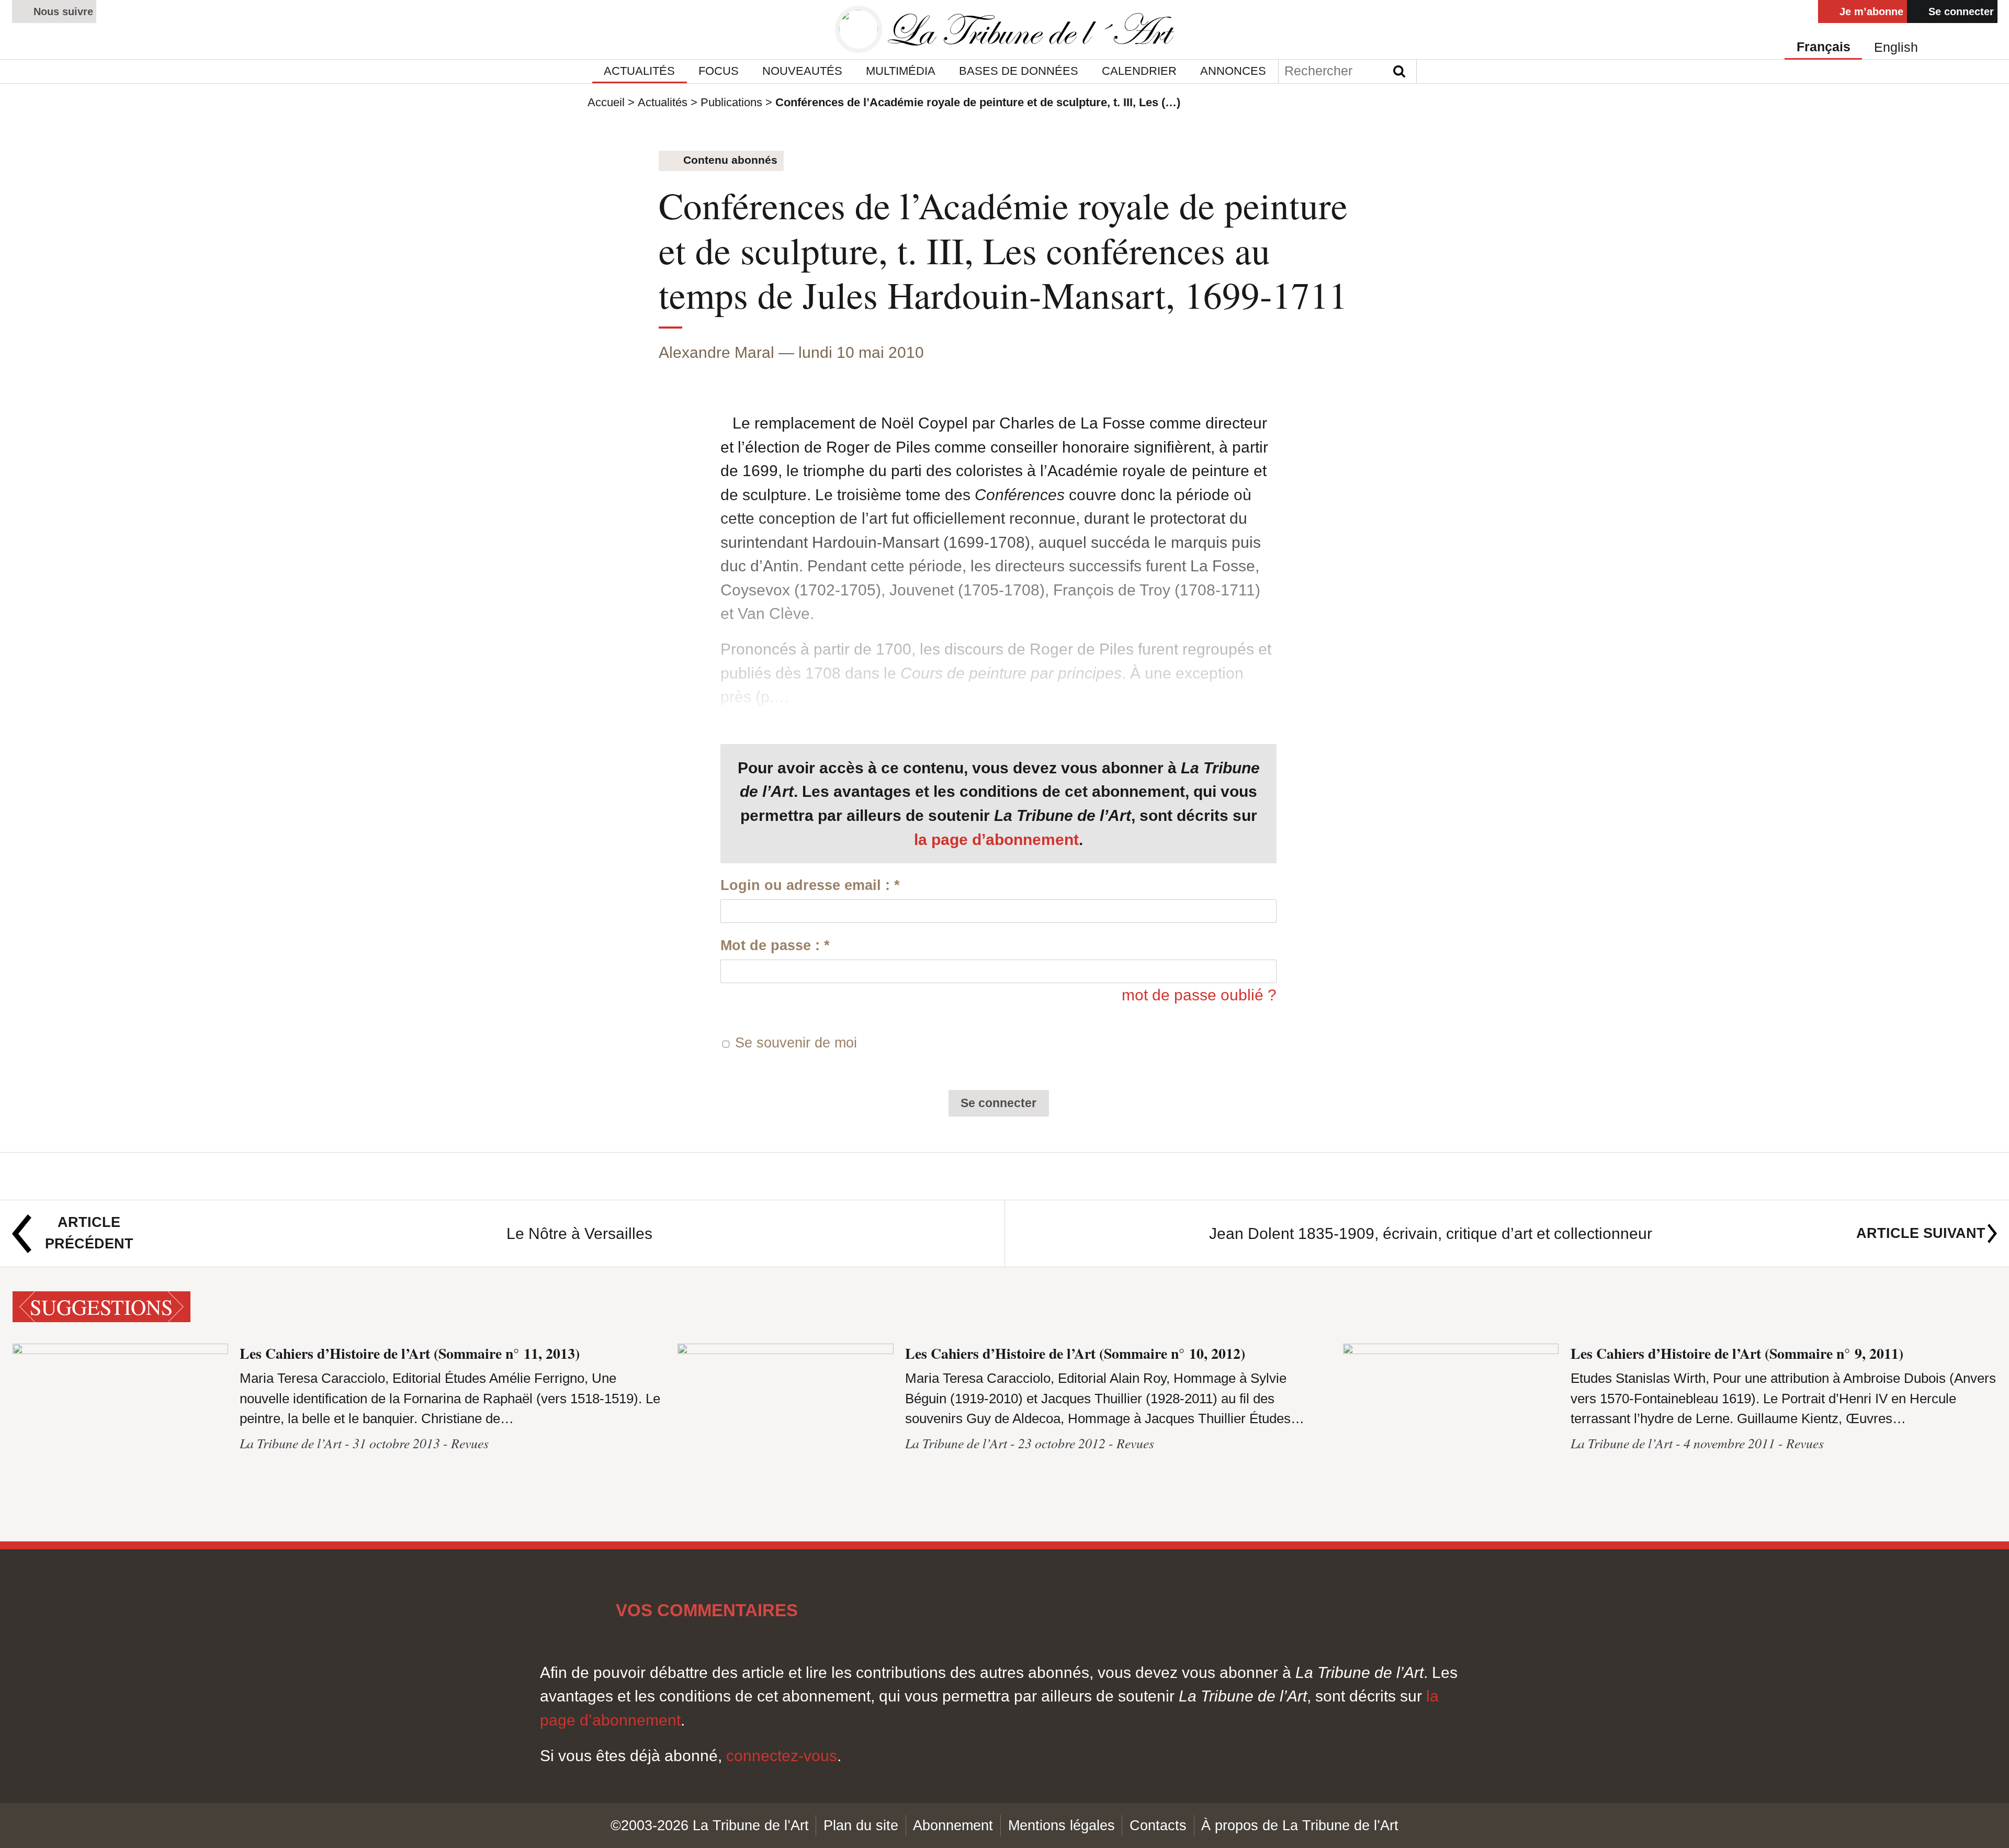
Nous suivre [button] (62, 11)
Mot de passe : (775, 945)
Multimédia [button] (901, 71)
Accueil (606, 102)
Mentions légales (1062, 1825)
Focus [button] (719, 71)
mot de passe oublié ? (1199, 995)
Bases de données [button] (1019, 71)
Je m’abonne (1870, 11)
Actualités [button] (639, 71)
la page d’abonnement (996, 840)
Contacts (1158, 1825)
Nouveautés (802, 71)
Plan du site (861, 1825)
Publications (731, 102)
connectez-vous (782, 1756)
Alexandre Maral (716, 352)
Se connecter (1960, 11)
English (1896, 47)
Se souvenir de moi (796, 1043)
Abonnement (953, 1825)
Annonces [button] (1233, 71)
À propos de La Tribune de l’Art (1300, 1825)
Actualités (663, 102)
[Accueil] (1004, 30)
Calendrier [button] (1139, 71)
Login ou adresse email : (810, 885)
